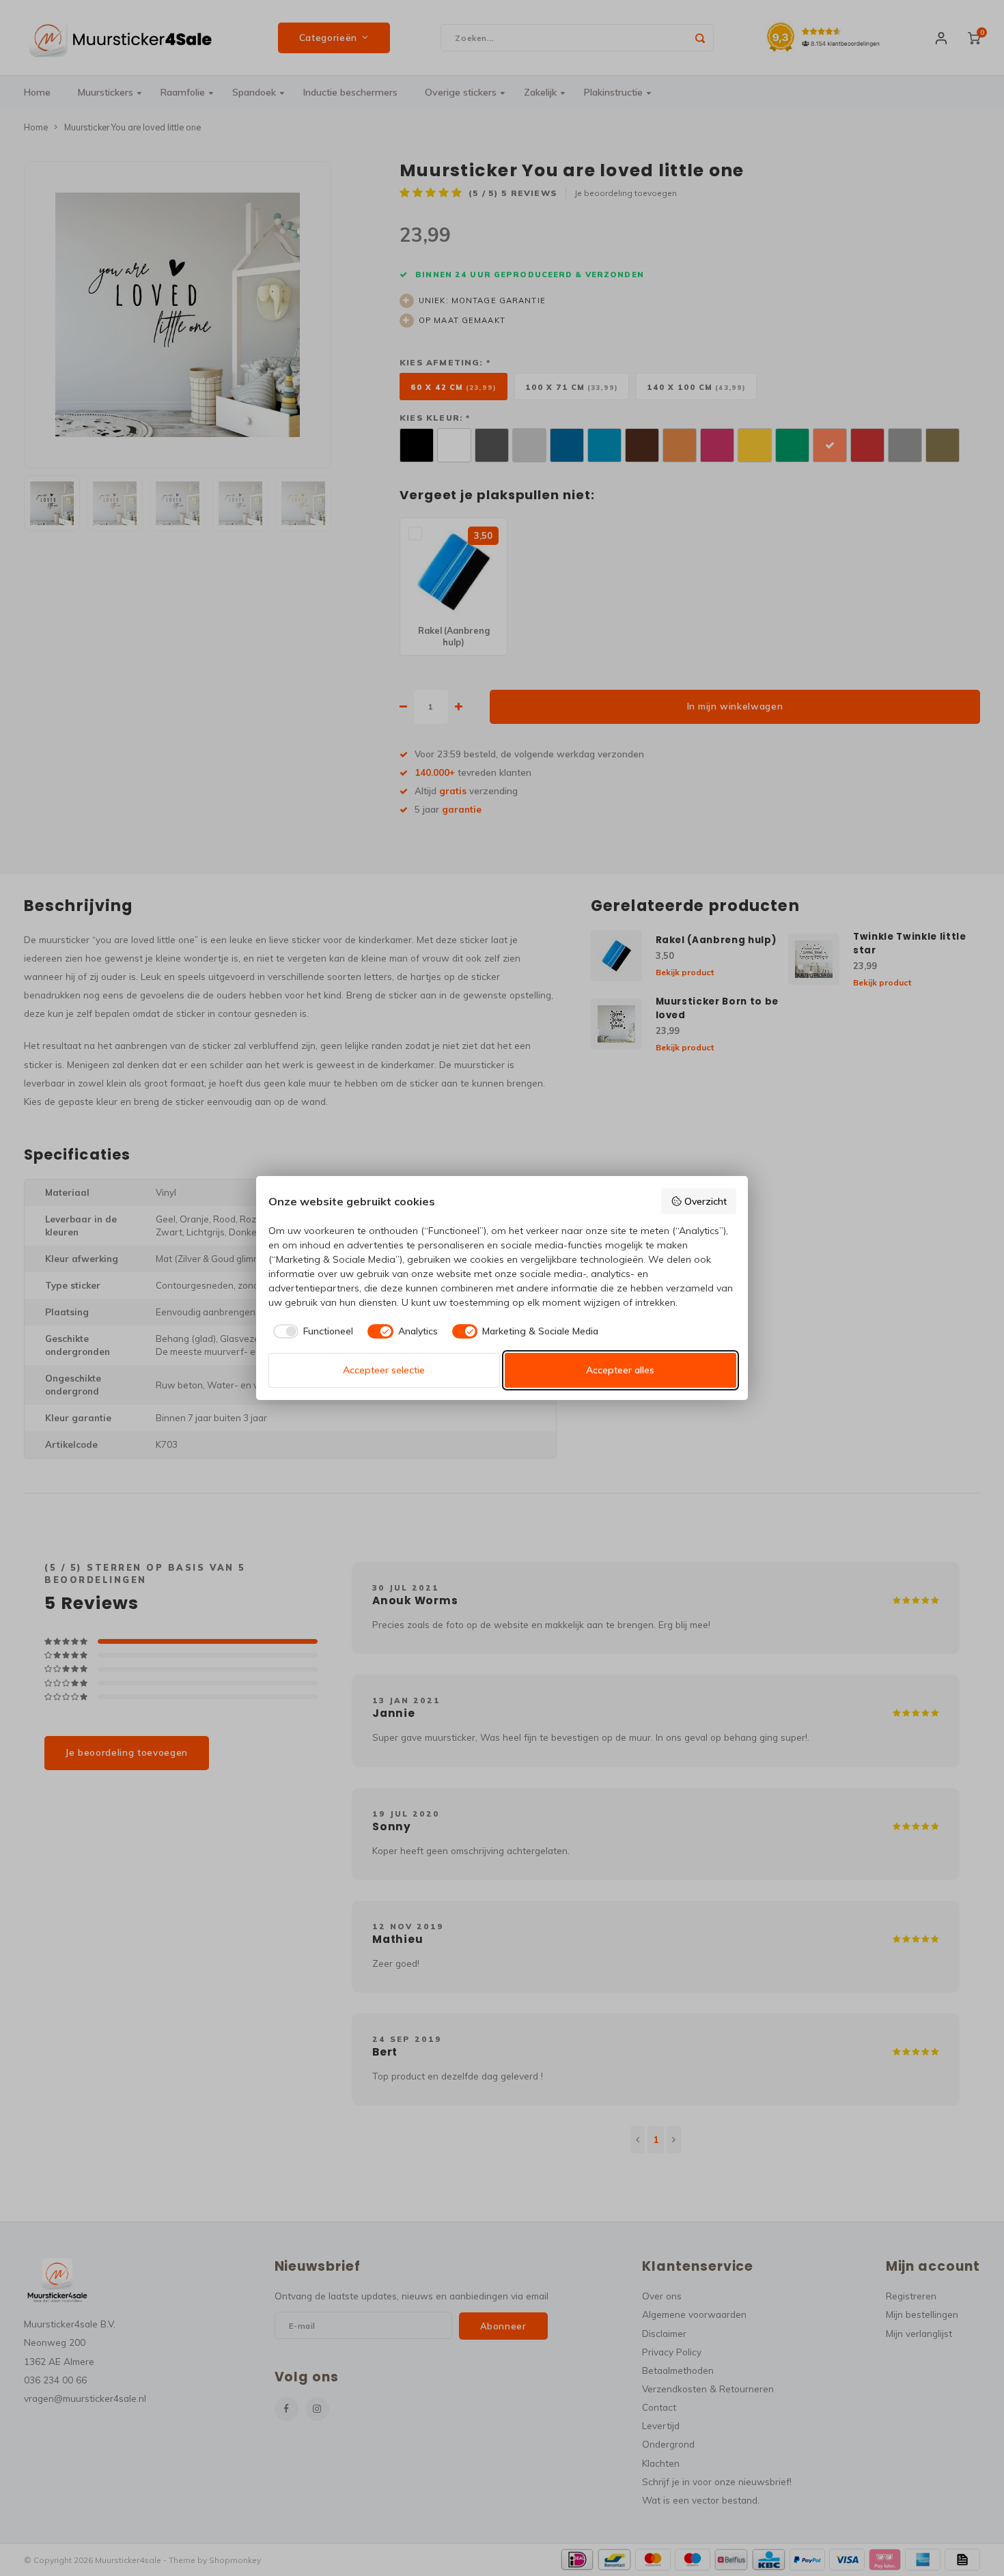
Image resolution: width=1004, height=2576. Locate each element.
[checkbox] (311, 1332)
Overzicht (706, 1201)
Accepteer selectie (384, 1370)
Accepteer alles (620, 1370)
